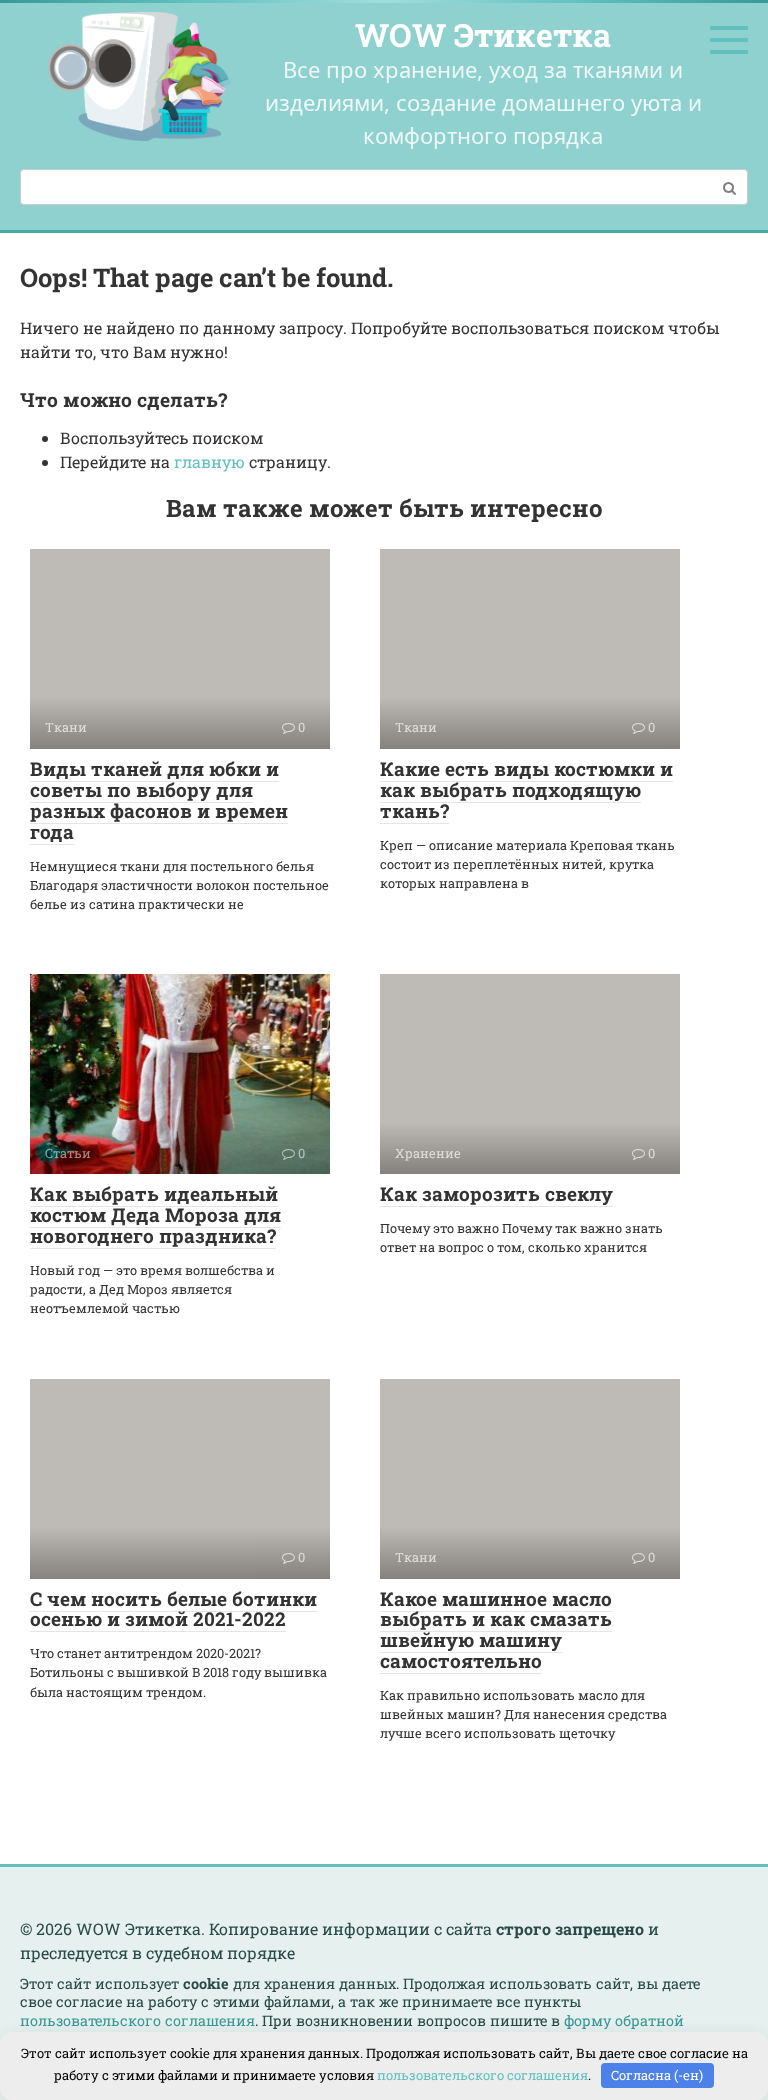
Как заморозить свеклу (496, 1193)
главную (209, 461)
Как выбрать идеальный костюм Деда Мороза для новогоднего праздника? (155, 1214)
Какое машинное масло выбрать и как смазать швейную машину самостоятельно (496, 1630)
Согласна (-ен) (657, 2075)
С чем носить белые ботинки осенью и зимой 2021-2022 (173, 1609)
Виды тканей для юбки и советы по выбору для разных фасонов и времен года (159, 800)
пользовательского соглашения (137, 2020)
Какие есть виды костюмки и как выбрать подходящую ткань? (526, 789)
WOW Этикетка (483, 34)
